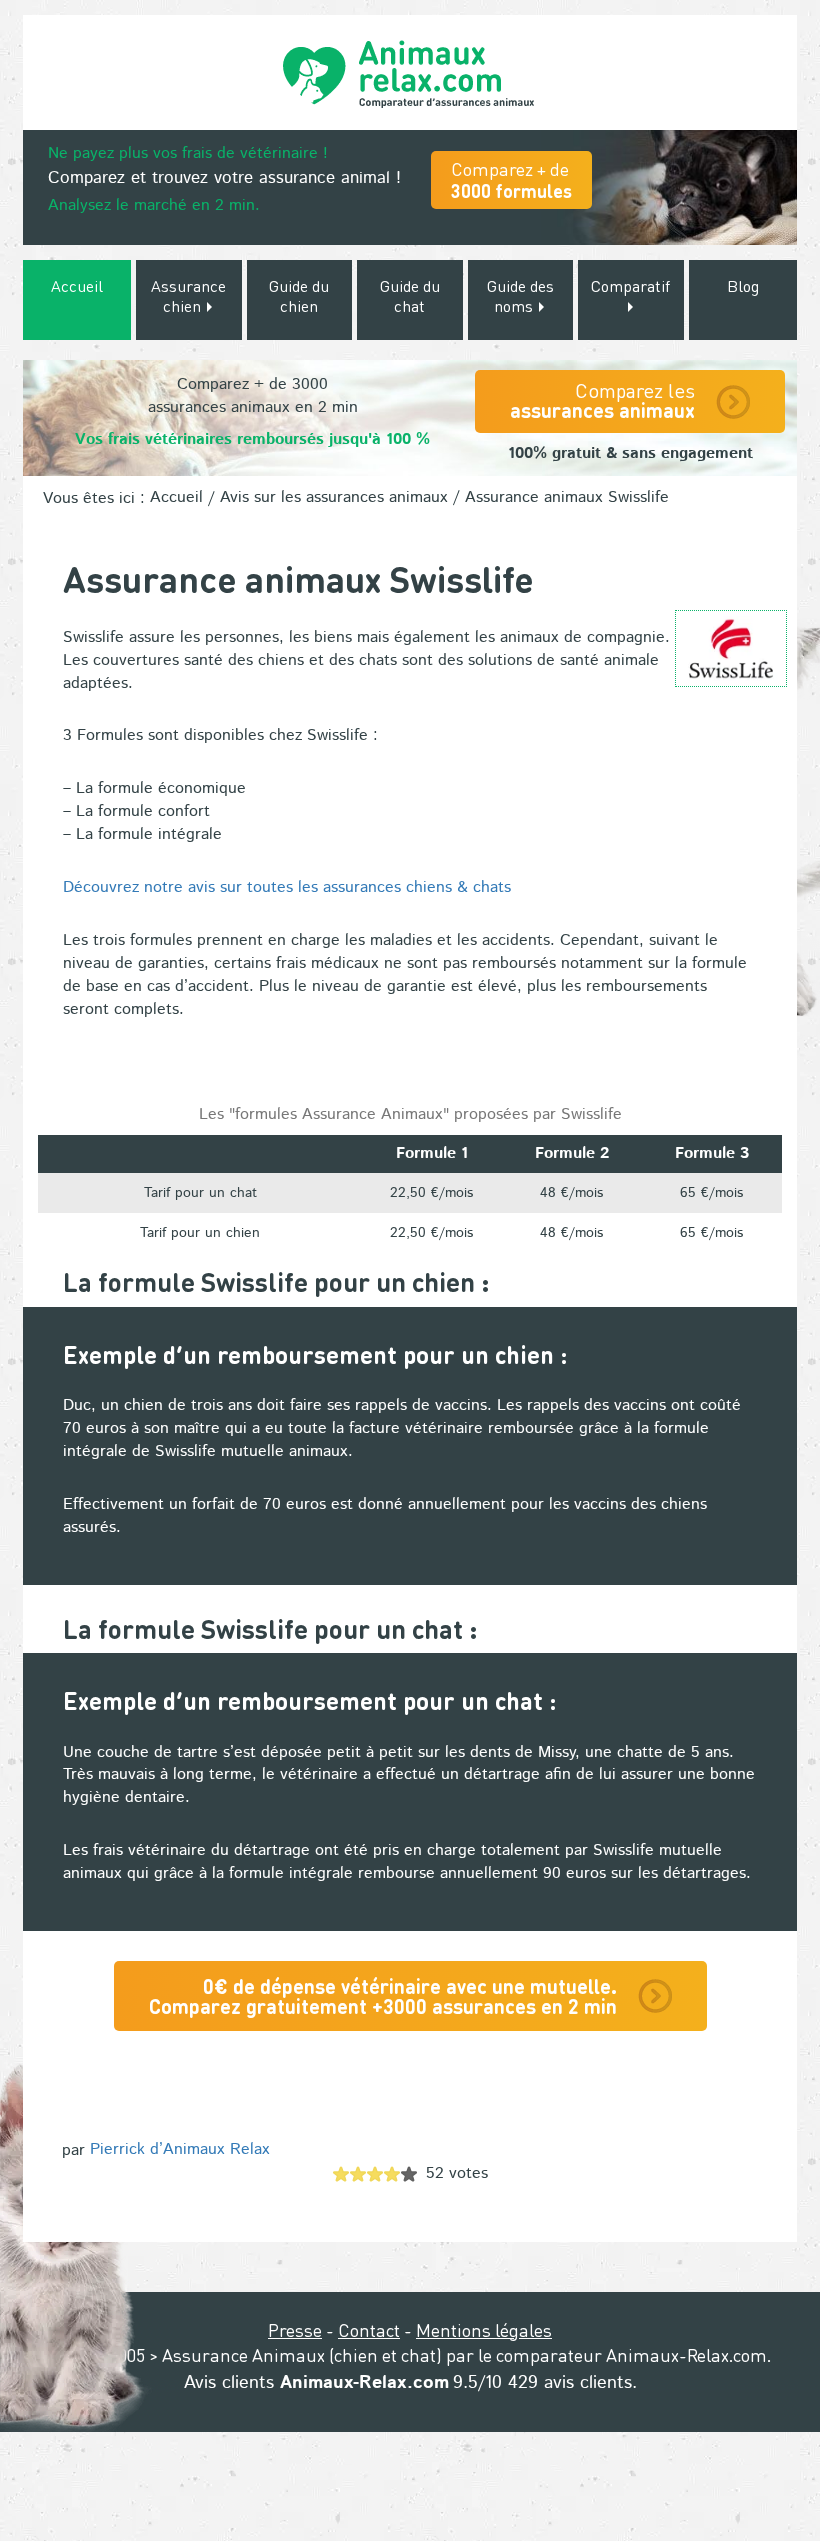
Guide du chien (299, 295)
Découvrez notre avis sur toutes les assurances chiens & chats (287, 888)
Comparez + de (511, 179)
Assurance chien (188, 295)
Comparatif (630, 285)
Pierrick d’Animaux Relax (180, 2150)
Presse (295, 2329)
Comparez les (602, 400)
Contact (369, 2329)
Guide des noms (520, 295)
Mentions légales (484, 2329)
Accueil (77, 285)
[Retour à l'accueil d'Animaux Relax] (410, 72)
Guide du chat (410, 295)
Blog (743, 285)
